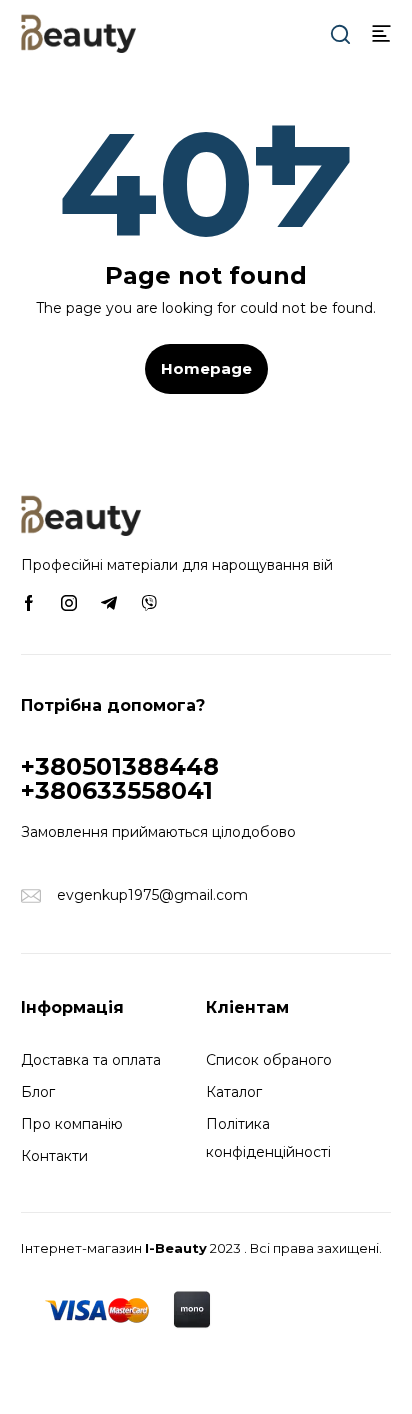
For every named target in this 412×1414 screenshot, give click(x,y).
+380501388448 (120, 766)
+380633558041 (117, 790)
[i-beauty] (78, 32)
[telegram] (109, 602)
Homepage (206, 368)
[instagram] (69, 602)
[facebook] (29, 602)
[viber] (149, 602)
